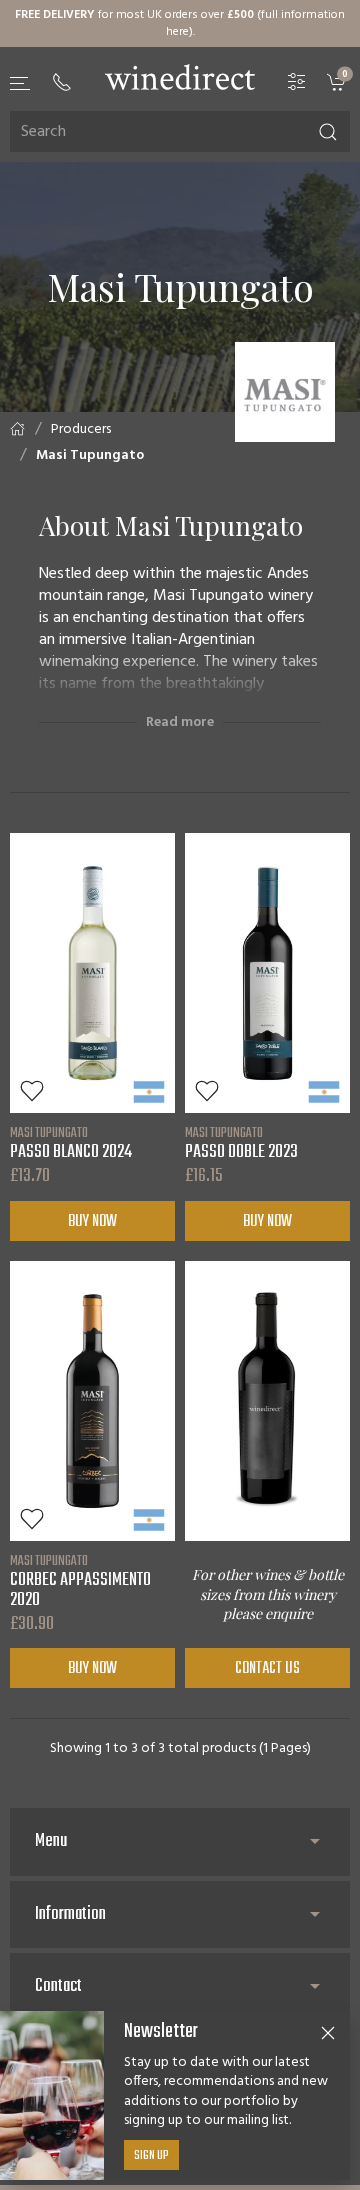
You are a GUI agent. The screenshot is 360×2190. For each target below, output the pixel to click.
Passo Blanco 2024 (71, 1143)
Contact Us (267, 1669)
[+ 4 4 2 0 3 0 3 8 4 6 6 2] (62, 82)
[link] (338, 82)
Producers (81, 429)
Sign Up (151, 2156)
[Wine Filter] (297, 82)
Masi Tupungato (90, 455)
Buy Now (92, 1222)
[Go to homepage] (180, 77)
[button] (21, 83)
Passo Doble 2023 (241, 1143)
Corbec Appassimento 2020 (80, 1581)
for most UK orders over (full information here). (180, 23)
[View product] (92, 973)
